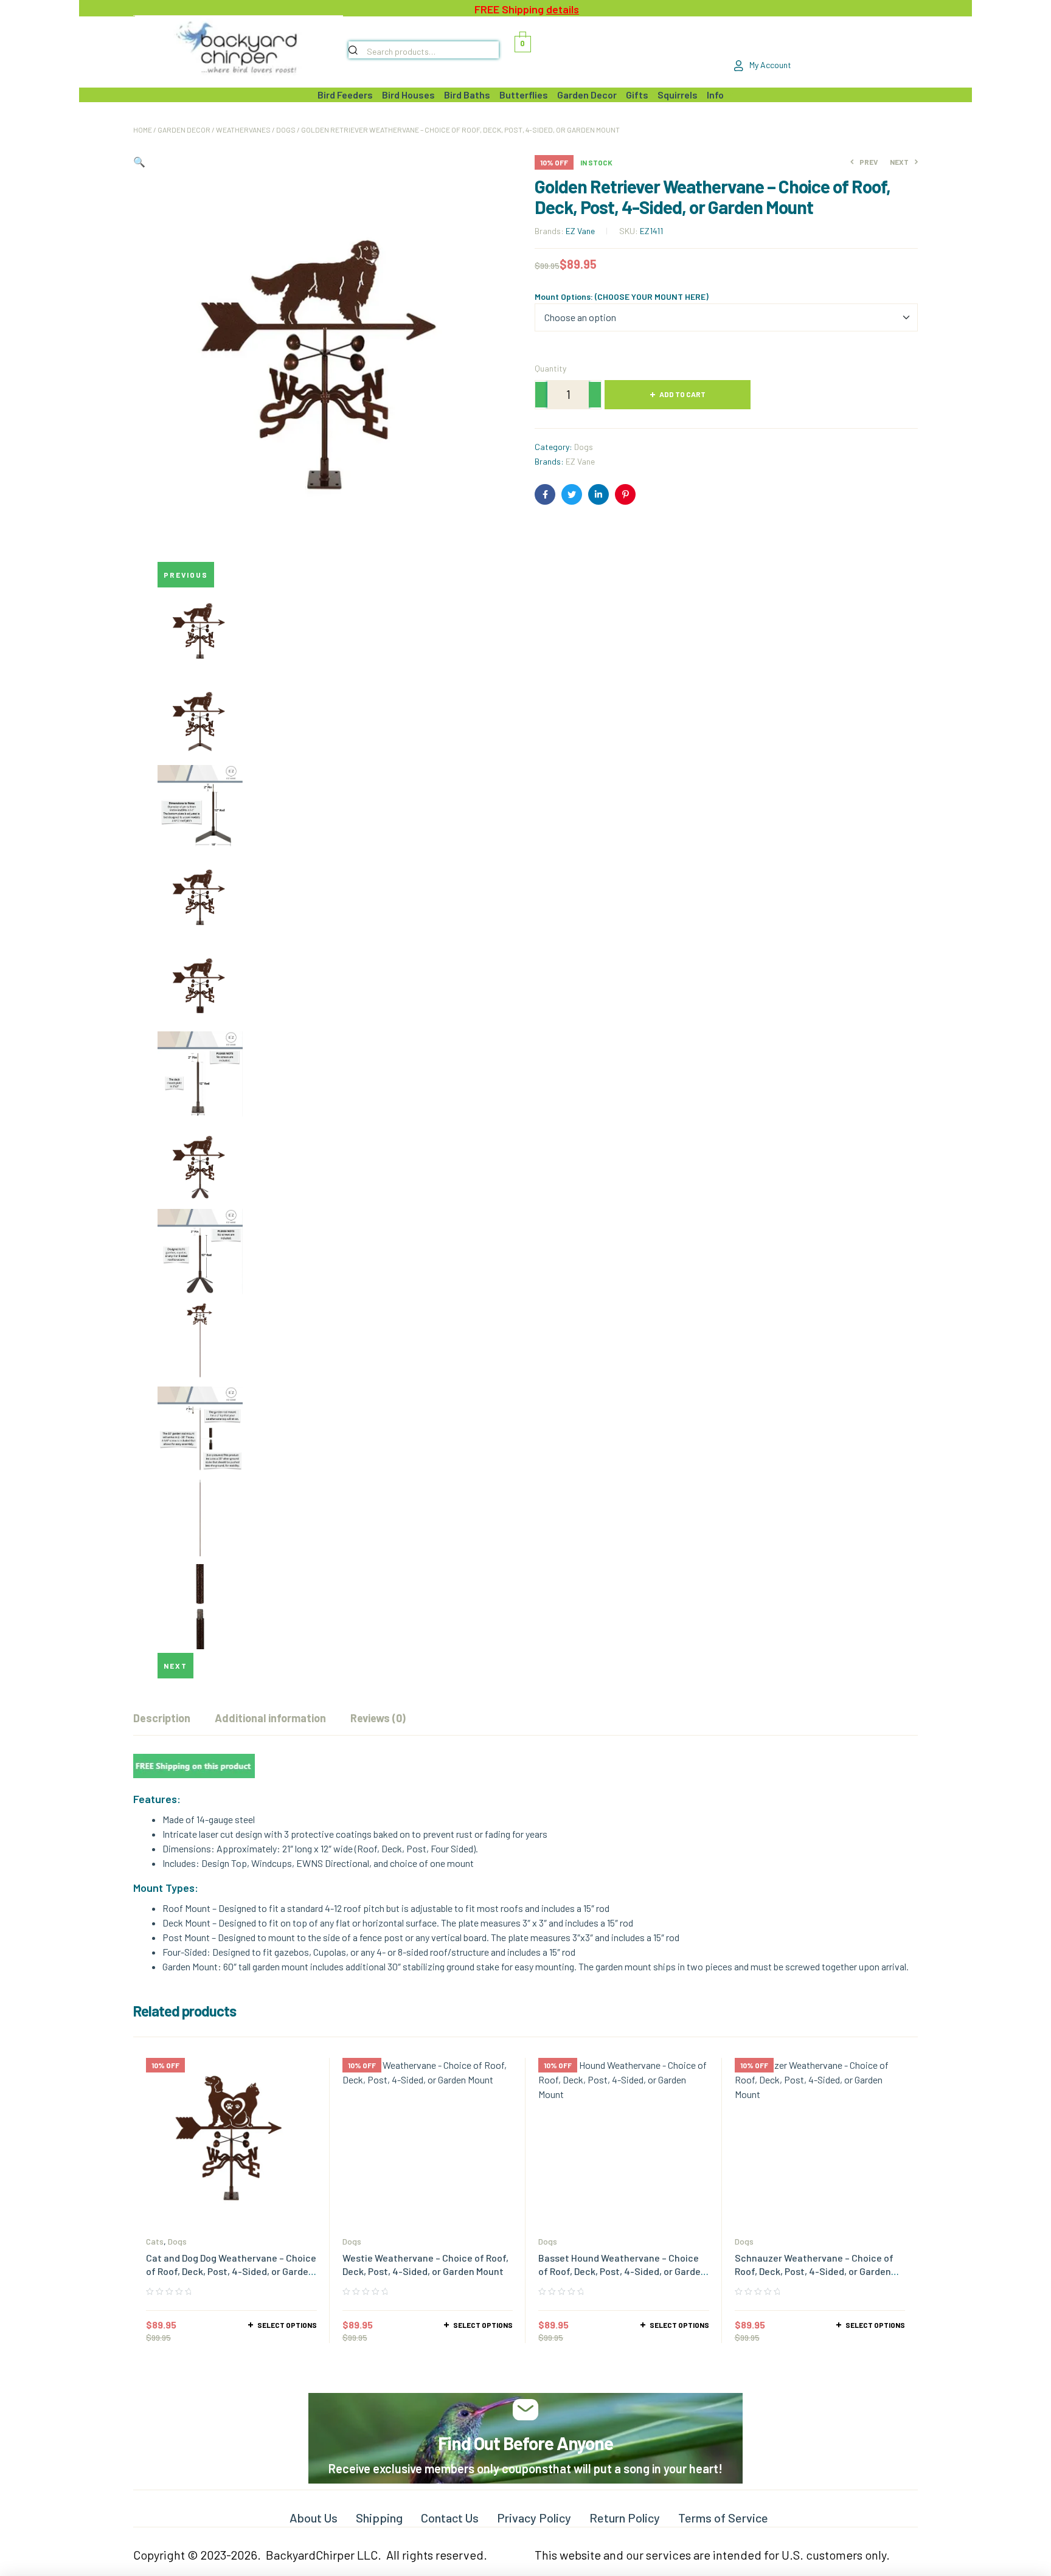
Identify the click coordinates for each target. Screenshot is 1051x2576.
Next (175, 1666)
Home (143, 130)
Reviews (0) (378, 1718)
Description (162, 1718)
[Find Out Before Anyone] (526, 2410)
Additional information (270, 1718)
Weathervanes (243, 130)
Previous (186, 575)
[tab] (162, 1718)
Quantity (550, 368)
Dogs (286, 130)
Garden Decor (184, 130)
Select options (287, 2325)
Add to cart (682, 394)
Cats (155, 2241)
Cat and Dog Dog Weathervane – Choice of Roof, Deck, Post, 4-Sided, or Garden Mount (231, 2271)
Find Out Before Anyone (525, 2443)
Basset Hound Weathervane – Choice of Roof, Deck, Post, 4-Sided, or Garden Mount (622, 2271)
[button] (139, 161)
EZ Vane (580, 231)
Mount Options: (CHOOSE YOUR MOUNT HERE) (622, 296)
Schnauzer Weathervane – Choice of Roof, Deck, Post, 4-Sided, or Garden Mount (814, 2271)
